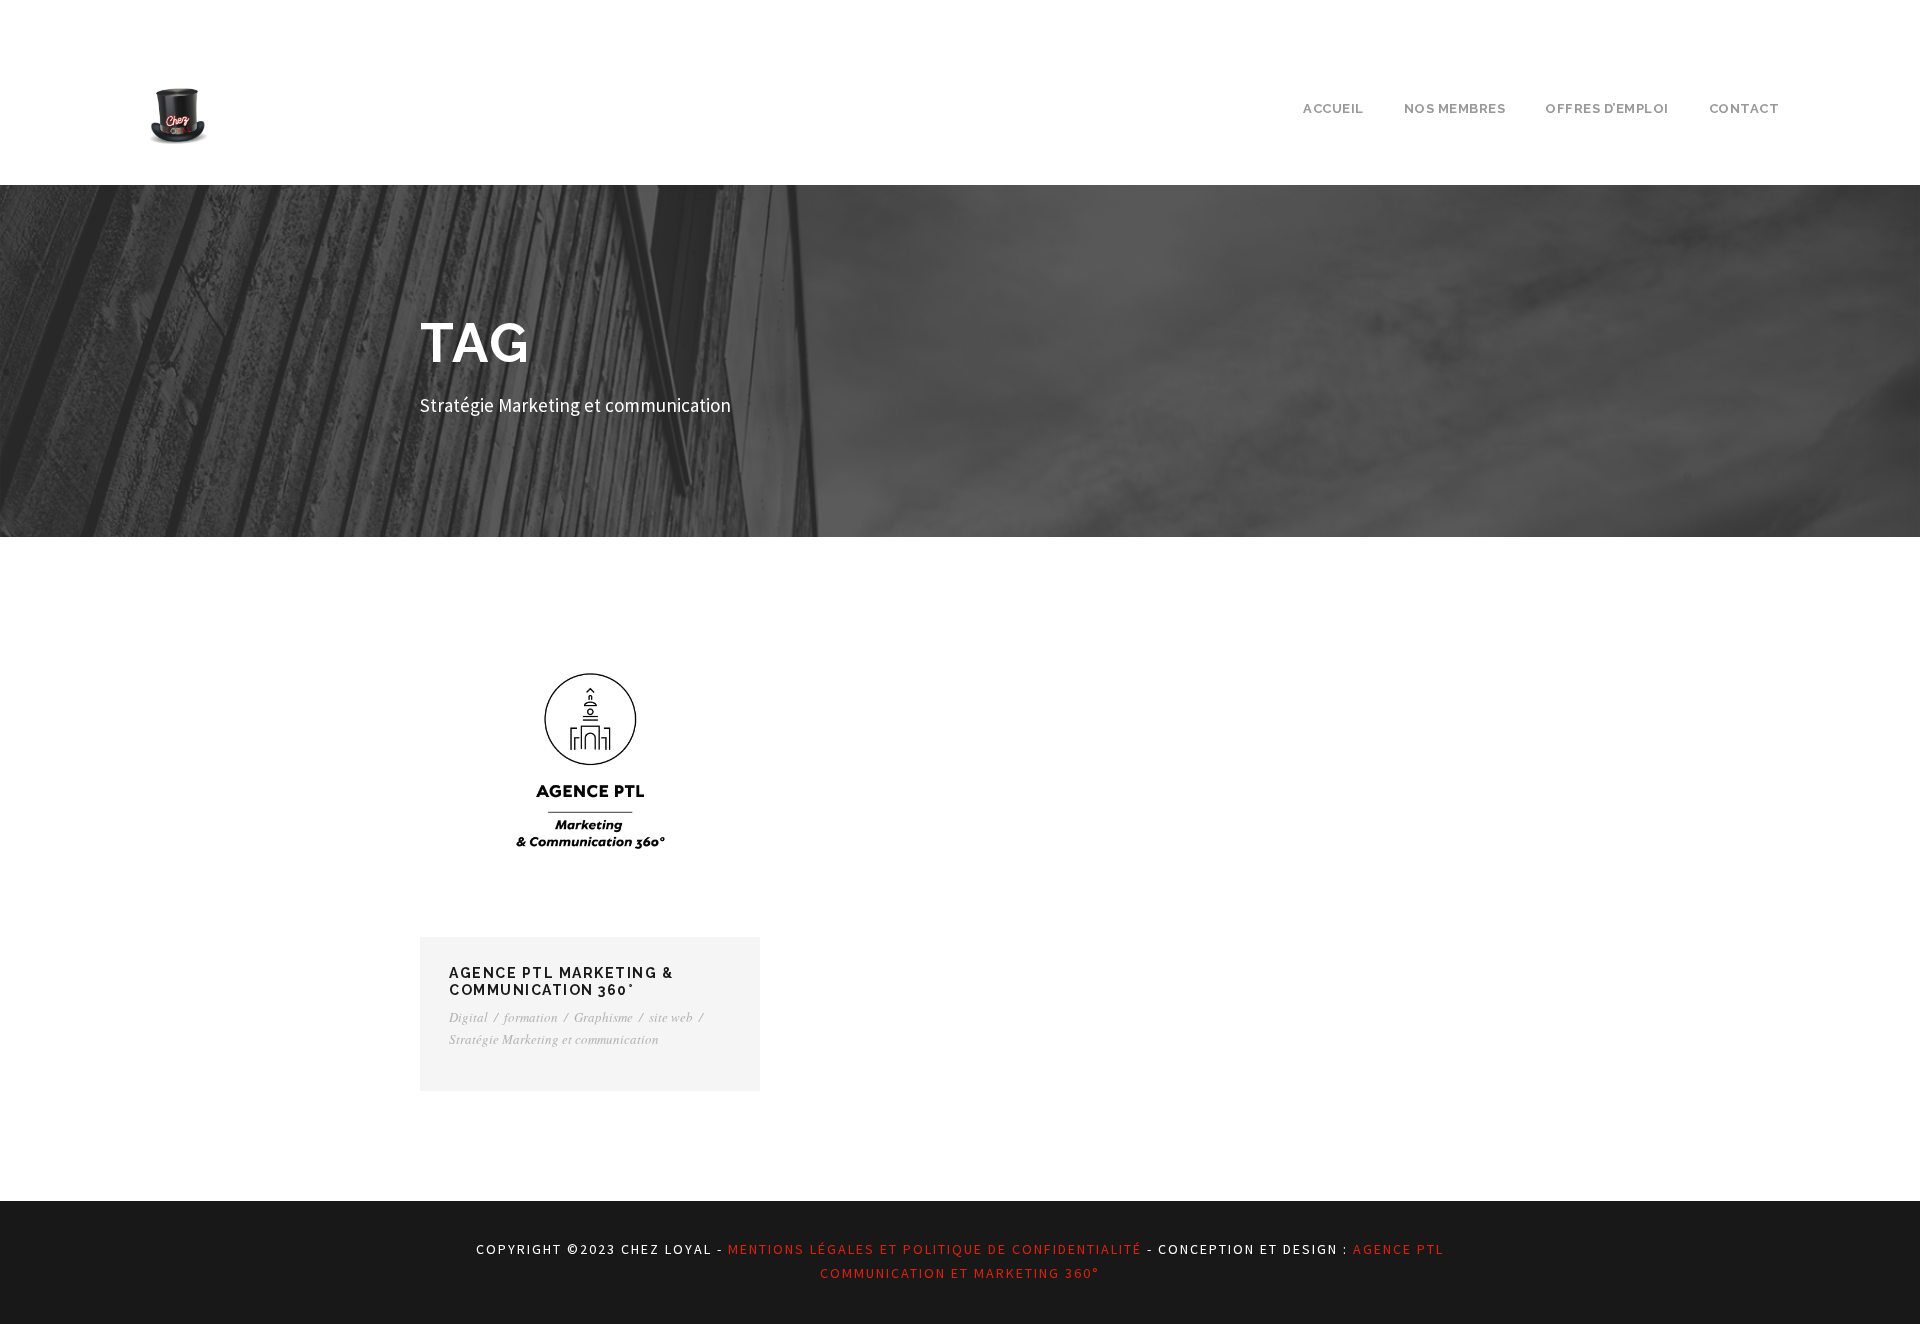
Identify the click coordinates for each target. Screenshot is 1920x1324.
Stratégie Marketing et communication (554, 1039)
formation (531, 1017)
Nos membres (1455, 108)
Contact (1744, 108)
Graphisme (603, 1017)
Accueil (1333, 108)
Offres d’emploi (1607, 108)
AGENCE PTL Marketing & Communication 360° (561, 981)
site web (671, 1017)
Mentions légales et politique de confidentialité (935, 1249)
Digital (468, 1017)
